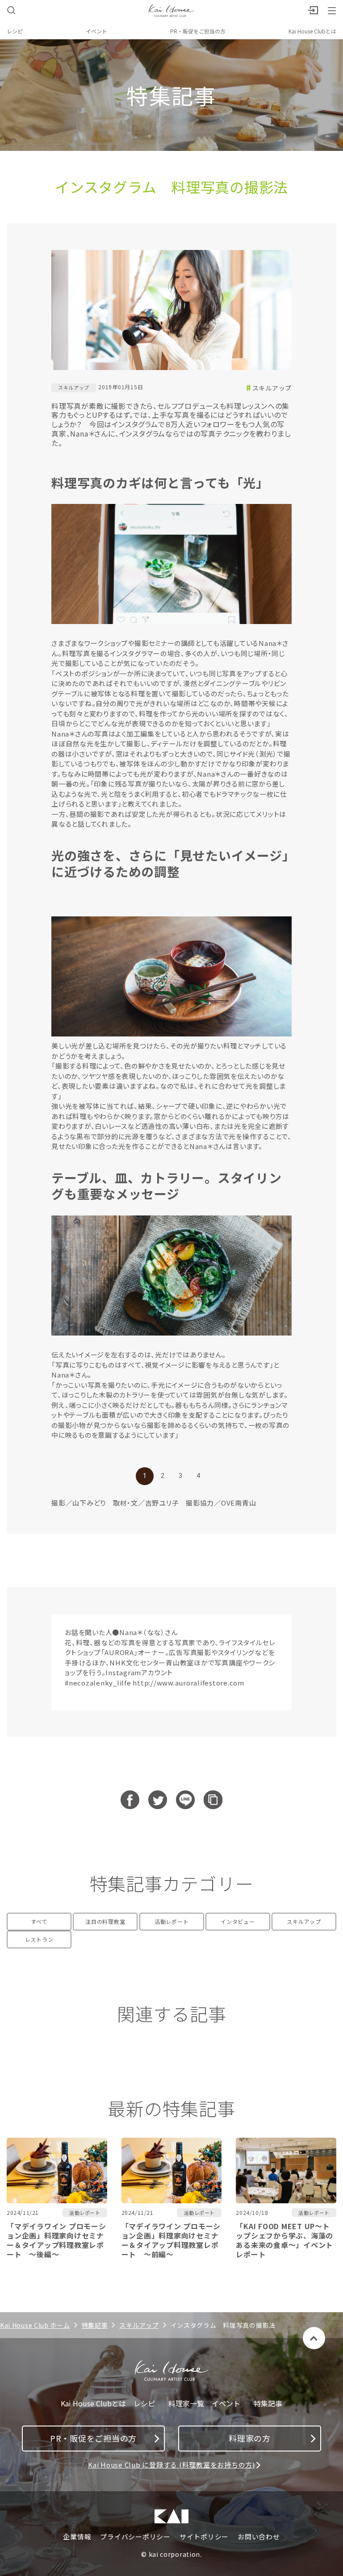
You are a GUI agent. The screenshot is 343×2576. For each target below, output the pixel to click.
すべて (39, 1921)
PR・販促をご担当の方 (198, 31)
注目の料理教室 (105, 1921)
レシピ (15, 31)
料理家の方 (250, 2438)
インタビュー (238, 1921)
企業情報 (77, 2537)
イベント (96, 31)
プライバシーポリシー (135, 2537)
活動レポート (172, 1921)
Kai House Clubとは (312, 31)
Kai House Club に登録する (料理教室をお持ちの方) (171, 2465)
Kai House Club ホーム (35, 2325)
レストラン (39, 1939)
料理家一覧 (186, 2403)
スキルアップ (272, 388)
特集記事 (95, 2325)
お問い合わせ (259, 2537)
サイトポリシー (204, 2537)
